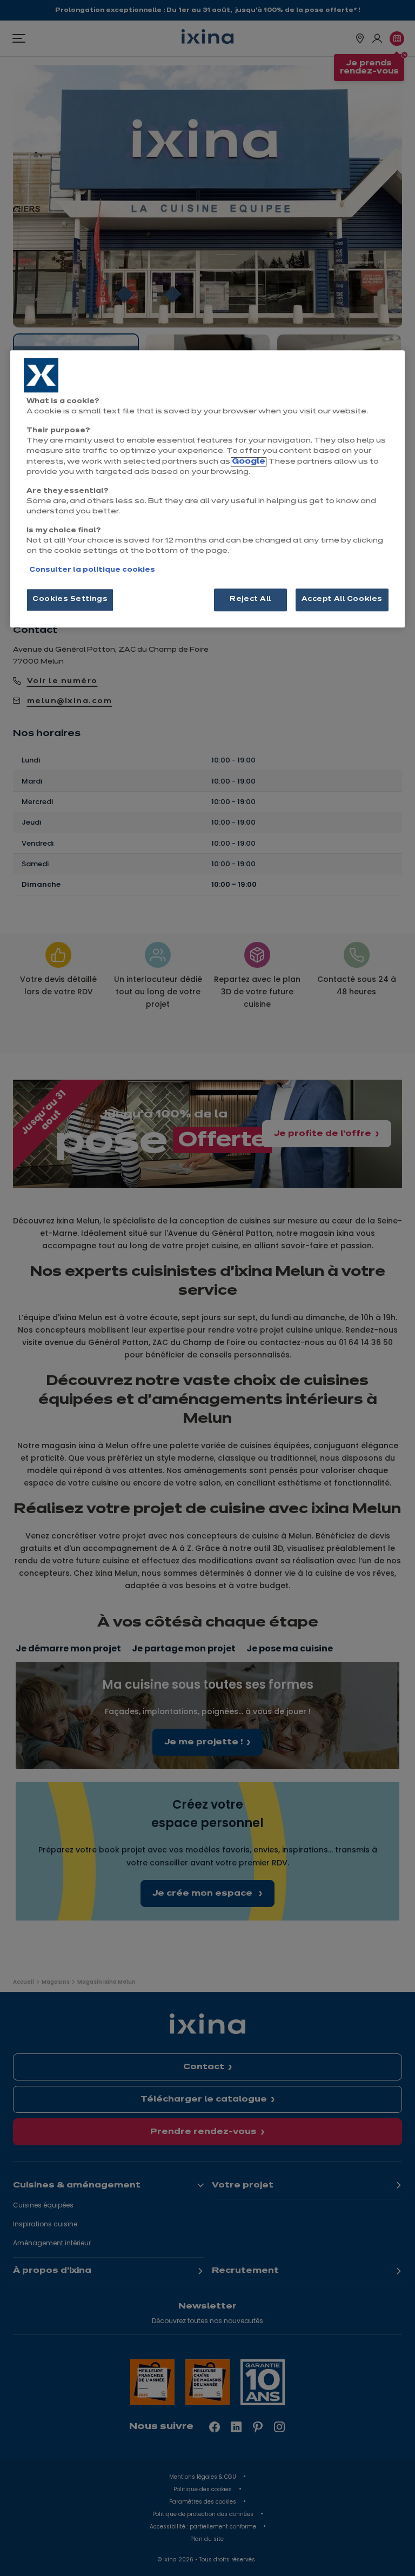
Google (249, 462)
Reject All (250, 599)
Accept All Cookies (342, 599)
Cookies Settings (70, 599)
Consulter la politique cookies (92, 570)
